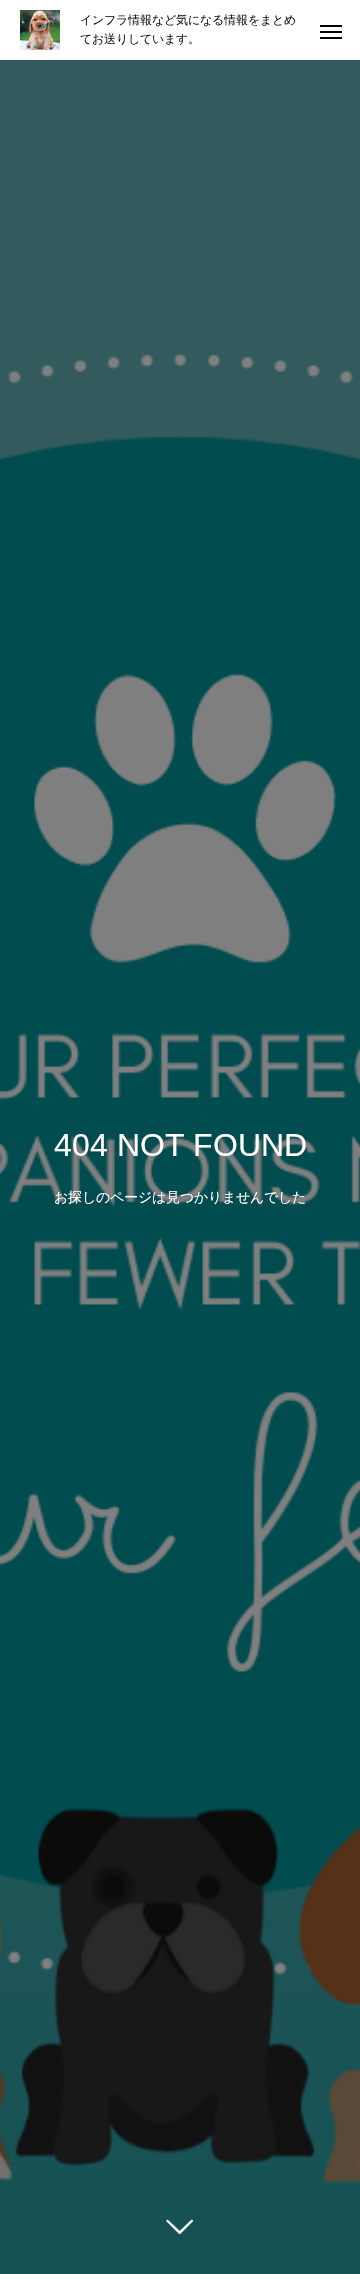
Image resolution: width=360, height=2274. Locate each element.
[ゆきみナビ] (40, 30)
